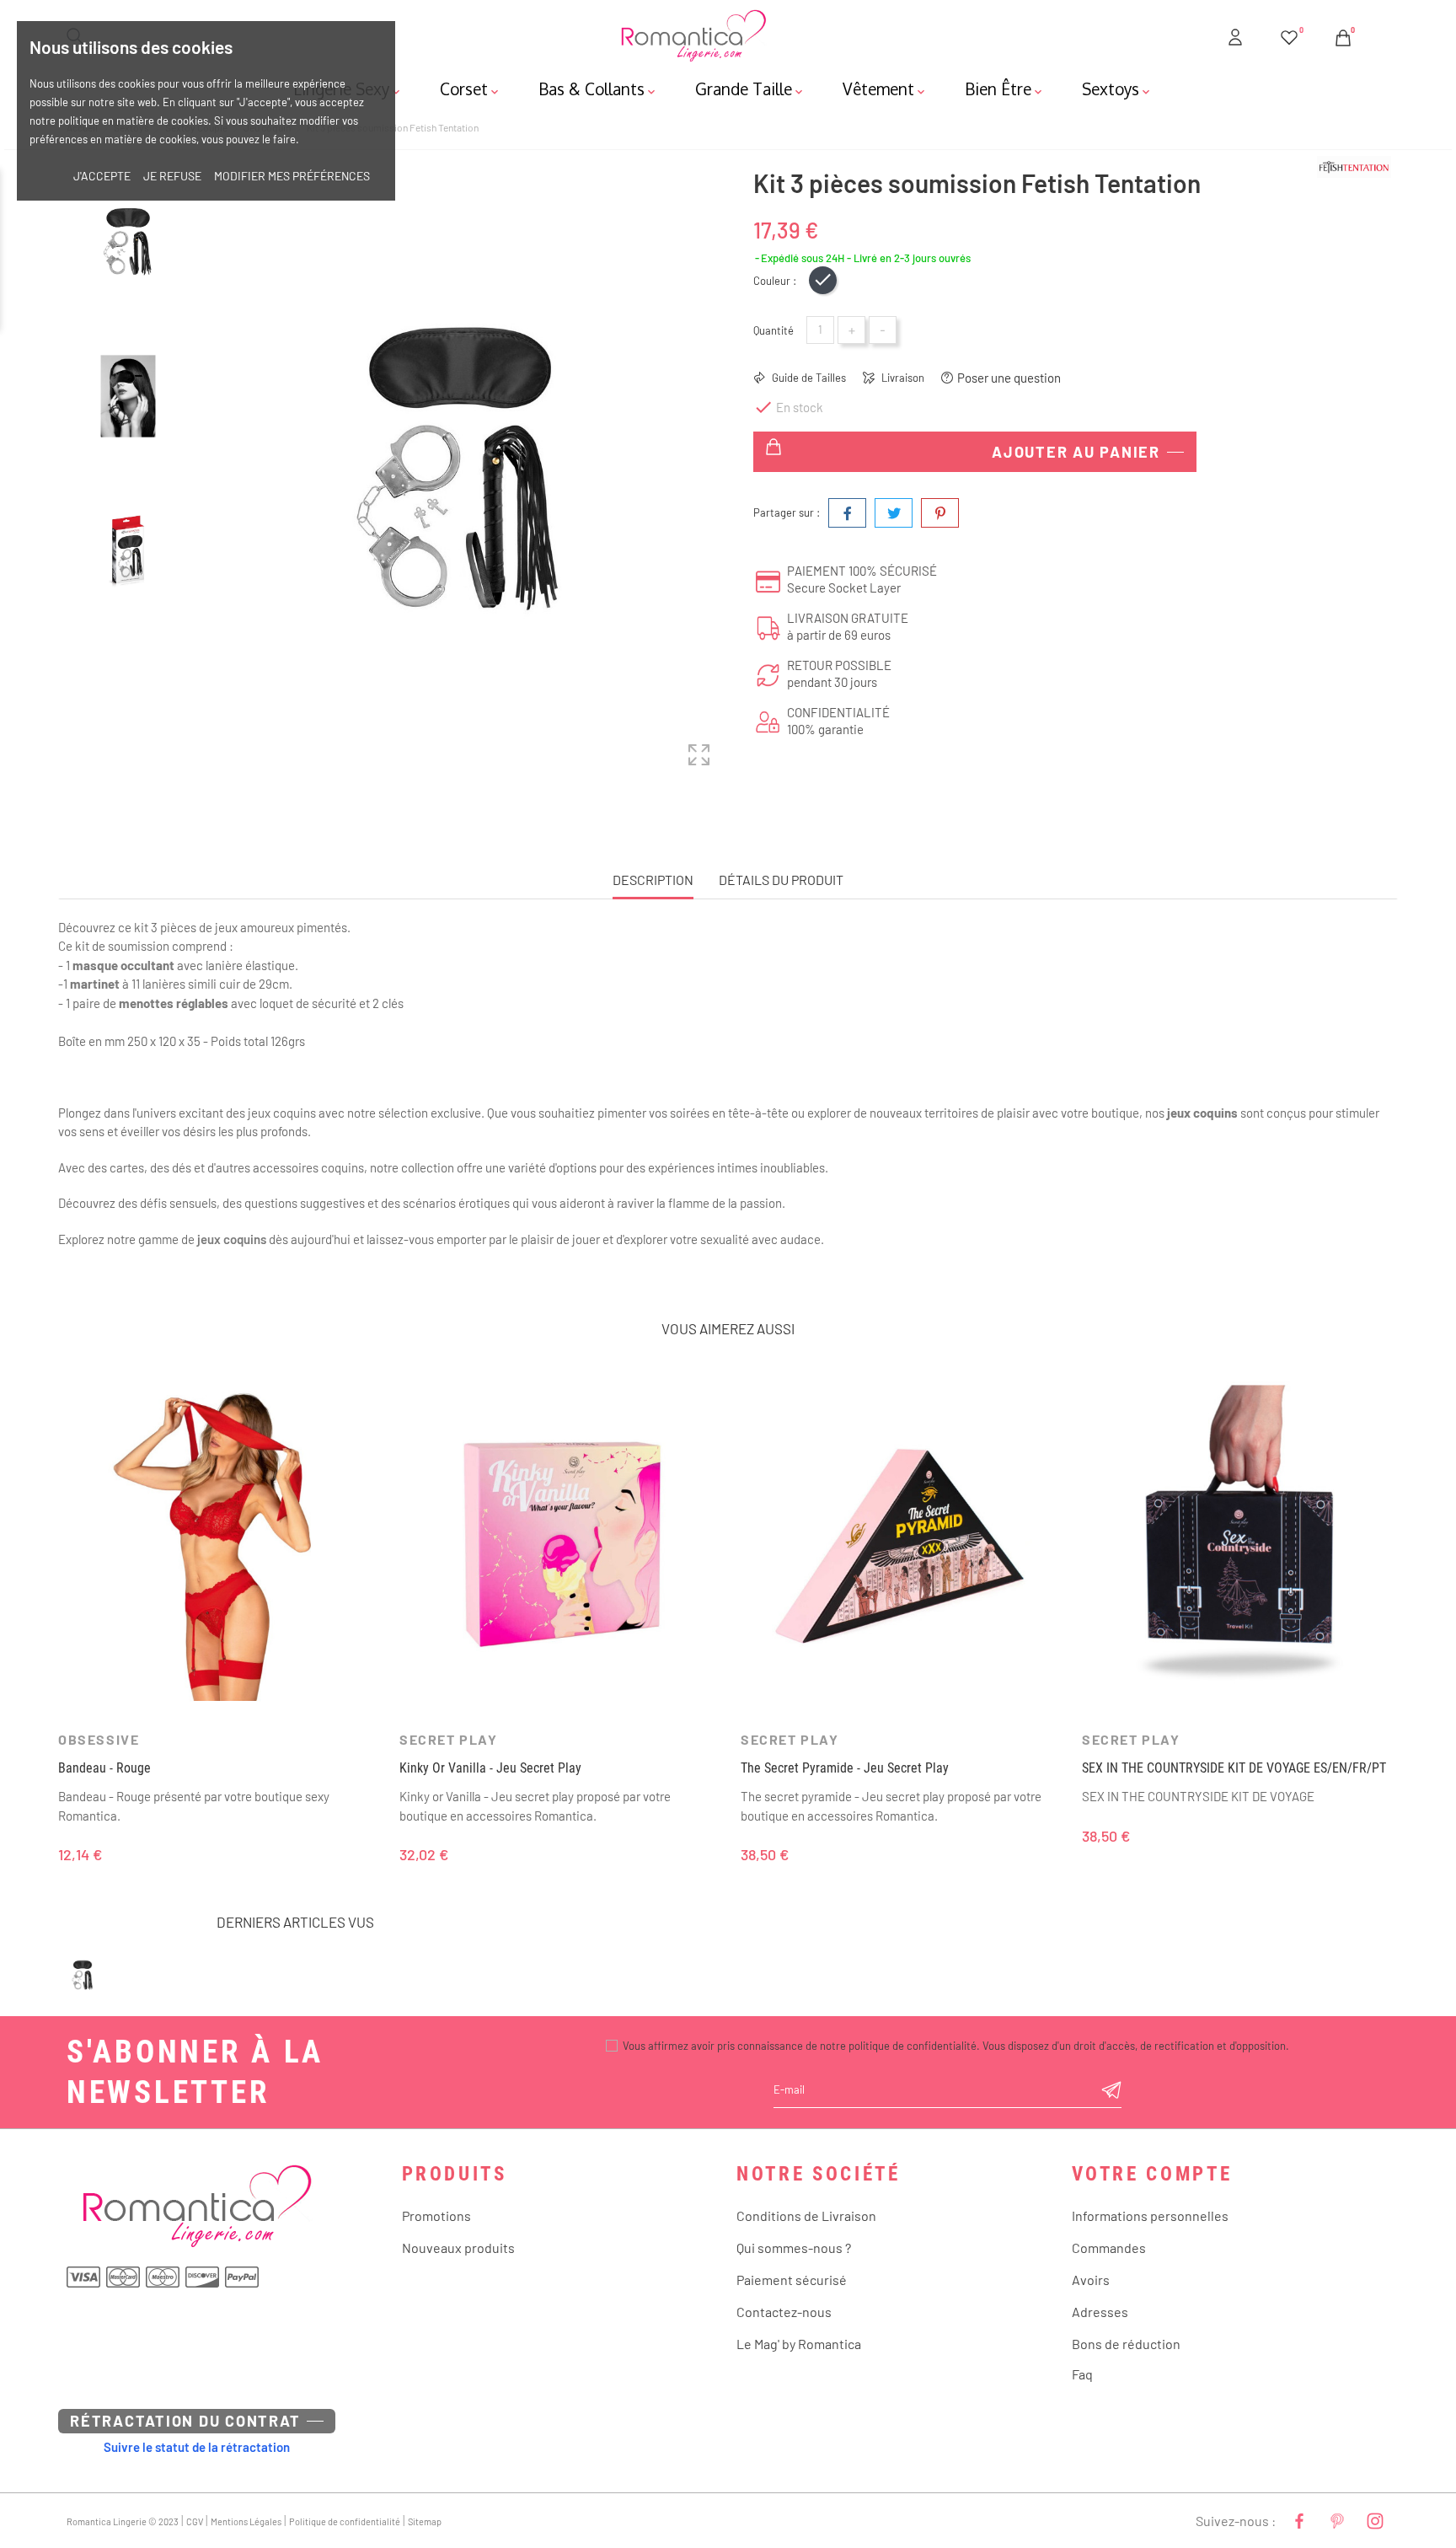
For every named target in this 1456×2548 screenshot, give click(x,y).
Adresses (1100, 2312)
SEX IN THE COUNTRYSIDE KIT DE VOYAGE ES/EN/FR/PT (1234, 1768)
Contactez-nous (784, 2312)
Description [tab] (653, 880)
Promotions (436, 2215)
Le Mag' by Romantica (799, 2344)
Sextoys (1117, 89)
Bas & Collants (598, 89)
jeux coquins (232, 1239)
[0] (1289, 35)
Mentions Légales (246, 2521)
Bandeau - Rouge (104, 1768)
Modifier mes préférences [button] (292, 176)
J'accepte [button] (102, 176)
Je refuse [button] (172, 176)
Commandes (1109, 2248)
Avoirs (1091, 2280)
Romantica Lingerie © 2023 (123, 2521)
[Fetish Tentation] (1372, 167)
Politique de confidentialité (345, 2521)
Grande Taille (750, 89)
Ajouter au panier (1076, 452)
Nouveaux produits (458, 2248)
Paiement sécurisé (792, 2280)
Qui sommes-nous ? (794, 2248)
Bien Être (1005, 89)
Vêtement (885, 89)
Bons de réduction (1126, 2344)
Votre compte (1152, 2174)
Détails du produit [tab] (781, 880)
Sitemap (425, 2521)
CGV (195, 2521)
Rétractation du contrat (185, 2421)
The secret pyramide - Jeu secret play (845, 1768)
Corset (471, 89)
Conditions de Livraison (806, 2215)
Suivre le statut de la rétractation (197, 2447)
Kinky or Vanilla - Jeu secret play (490, 1768)
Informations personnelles (1150, 2215)
